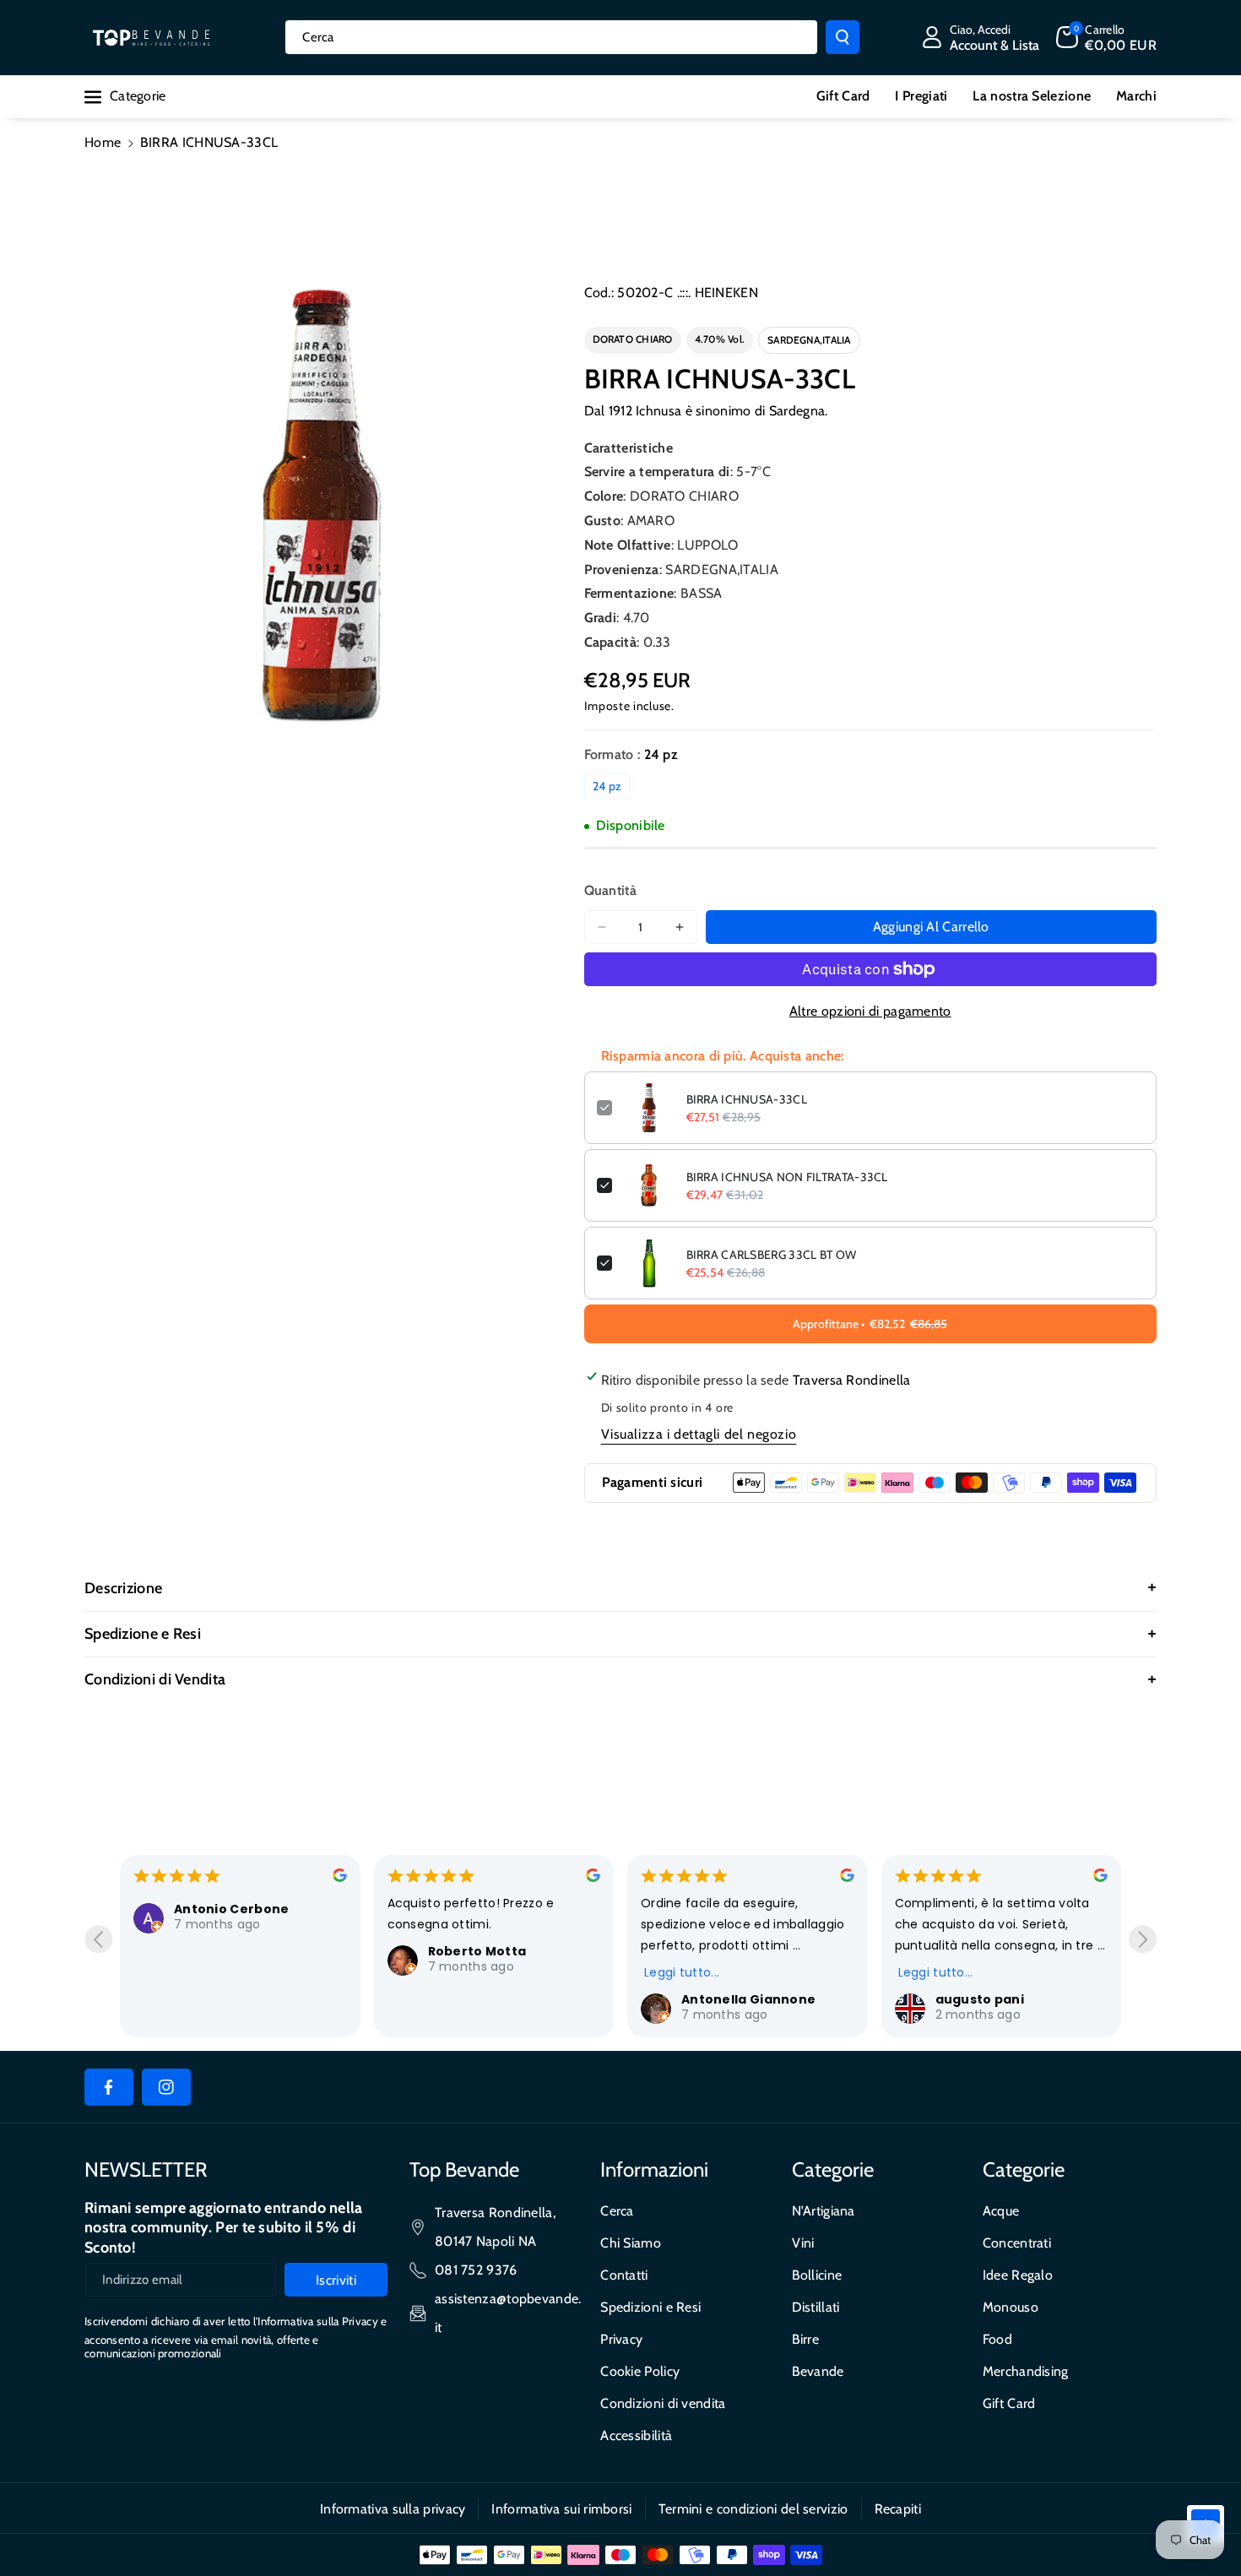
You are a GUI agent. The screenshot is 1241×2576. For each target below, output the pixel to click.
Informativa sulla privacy (393, 2509)
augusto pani (980, 1999)
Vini (803, 2243)
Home (103, 142)
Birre (806, 2339)
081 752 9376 (476, 2270)
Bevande (818, 2371)
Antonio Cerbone (232, 1909)
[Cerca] (843, 37)
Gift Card (1009, 2403)
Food (997, 2339)
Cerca (617, 2211)
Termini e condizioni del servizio (753, 2509)
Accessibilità (636, 2435)
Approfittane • (870, 1324)
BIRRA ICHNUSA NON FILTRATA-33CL (787, 1177)
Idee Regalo (1018, 2275)
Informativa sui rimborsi (561, 2509)
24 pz (607, 786)
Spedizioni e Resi (650, 2307)
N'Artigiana (824, 2211)
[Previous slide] (98, 1939)
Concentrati (1017, 2243)
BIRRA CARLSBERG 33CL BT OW (772, 1255)
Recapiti (898, 2509)
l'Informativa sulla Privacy (316, 2321)
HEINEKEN (726, 293)
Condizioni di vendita (663, 2403)
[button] (1106, 37)
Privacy (621, 2339)
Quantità (610, 890)
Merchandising (1026, 2371)
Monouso (1011, 2307)
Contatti (624, 2275)
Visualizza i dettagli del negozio (699, 1434)
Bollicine (817, 2275)
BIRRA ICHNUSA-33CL (747, 1099)
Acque (1001, 2211)
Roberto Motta (477, 1951)
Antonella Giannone (748, 1999)
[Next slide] (1143, 1939)
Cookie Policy (640, 2371)
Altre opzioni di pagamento (870, 1011)
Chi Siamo (631, 2243)
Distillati (816, 2307)
